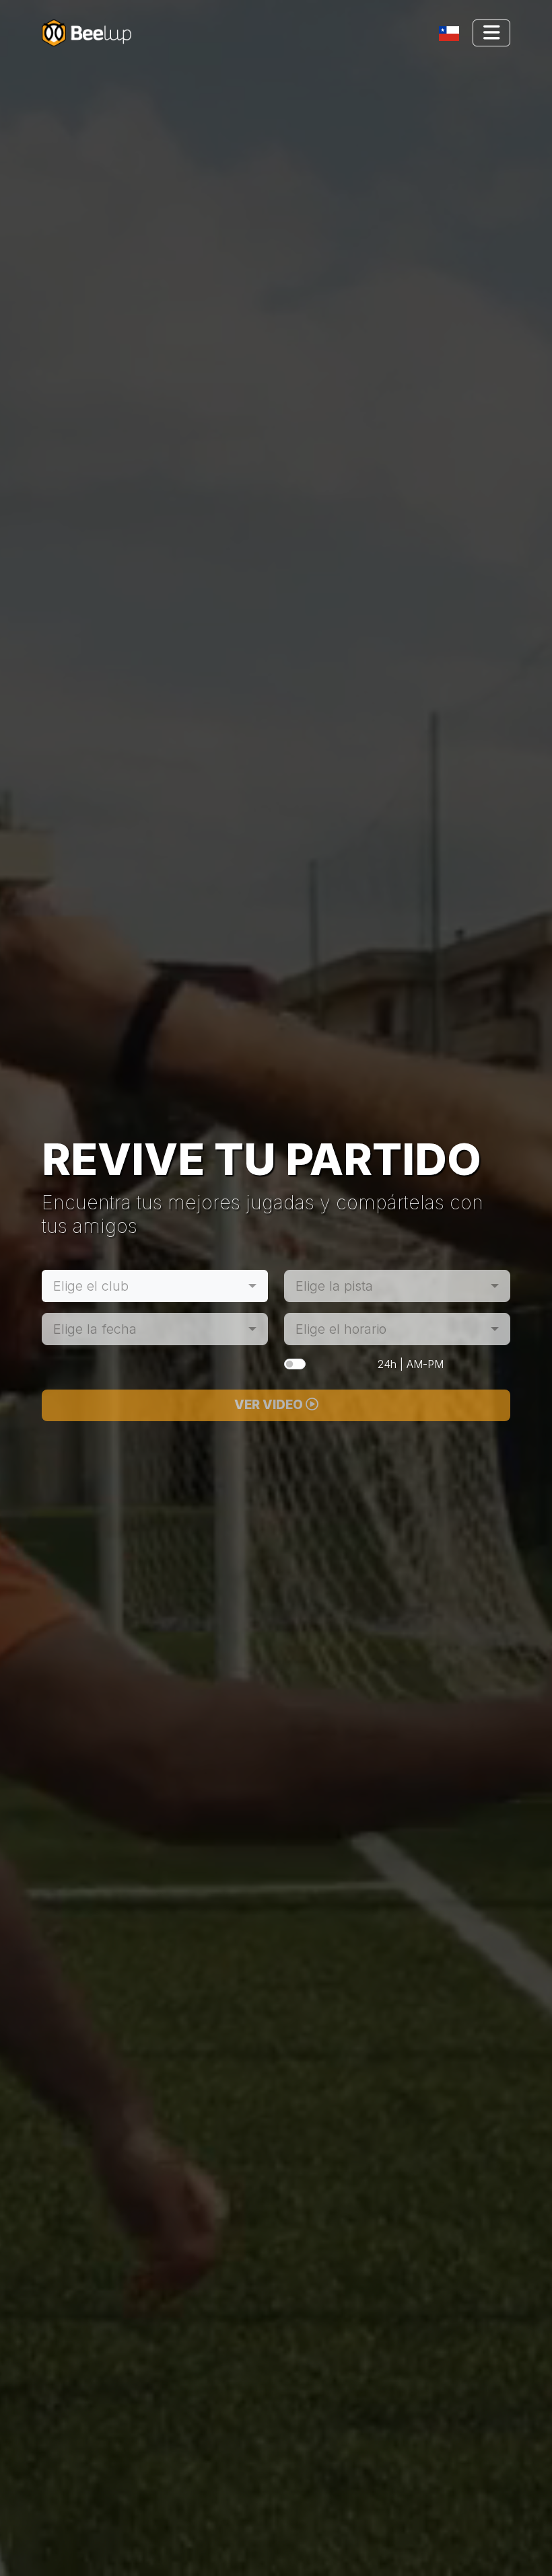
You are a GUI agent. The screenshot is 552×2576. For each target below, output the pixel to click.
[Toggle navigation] (452, 33)
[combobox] (155, 1286)
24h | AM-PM (411, 1364)
